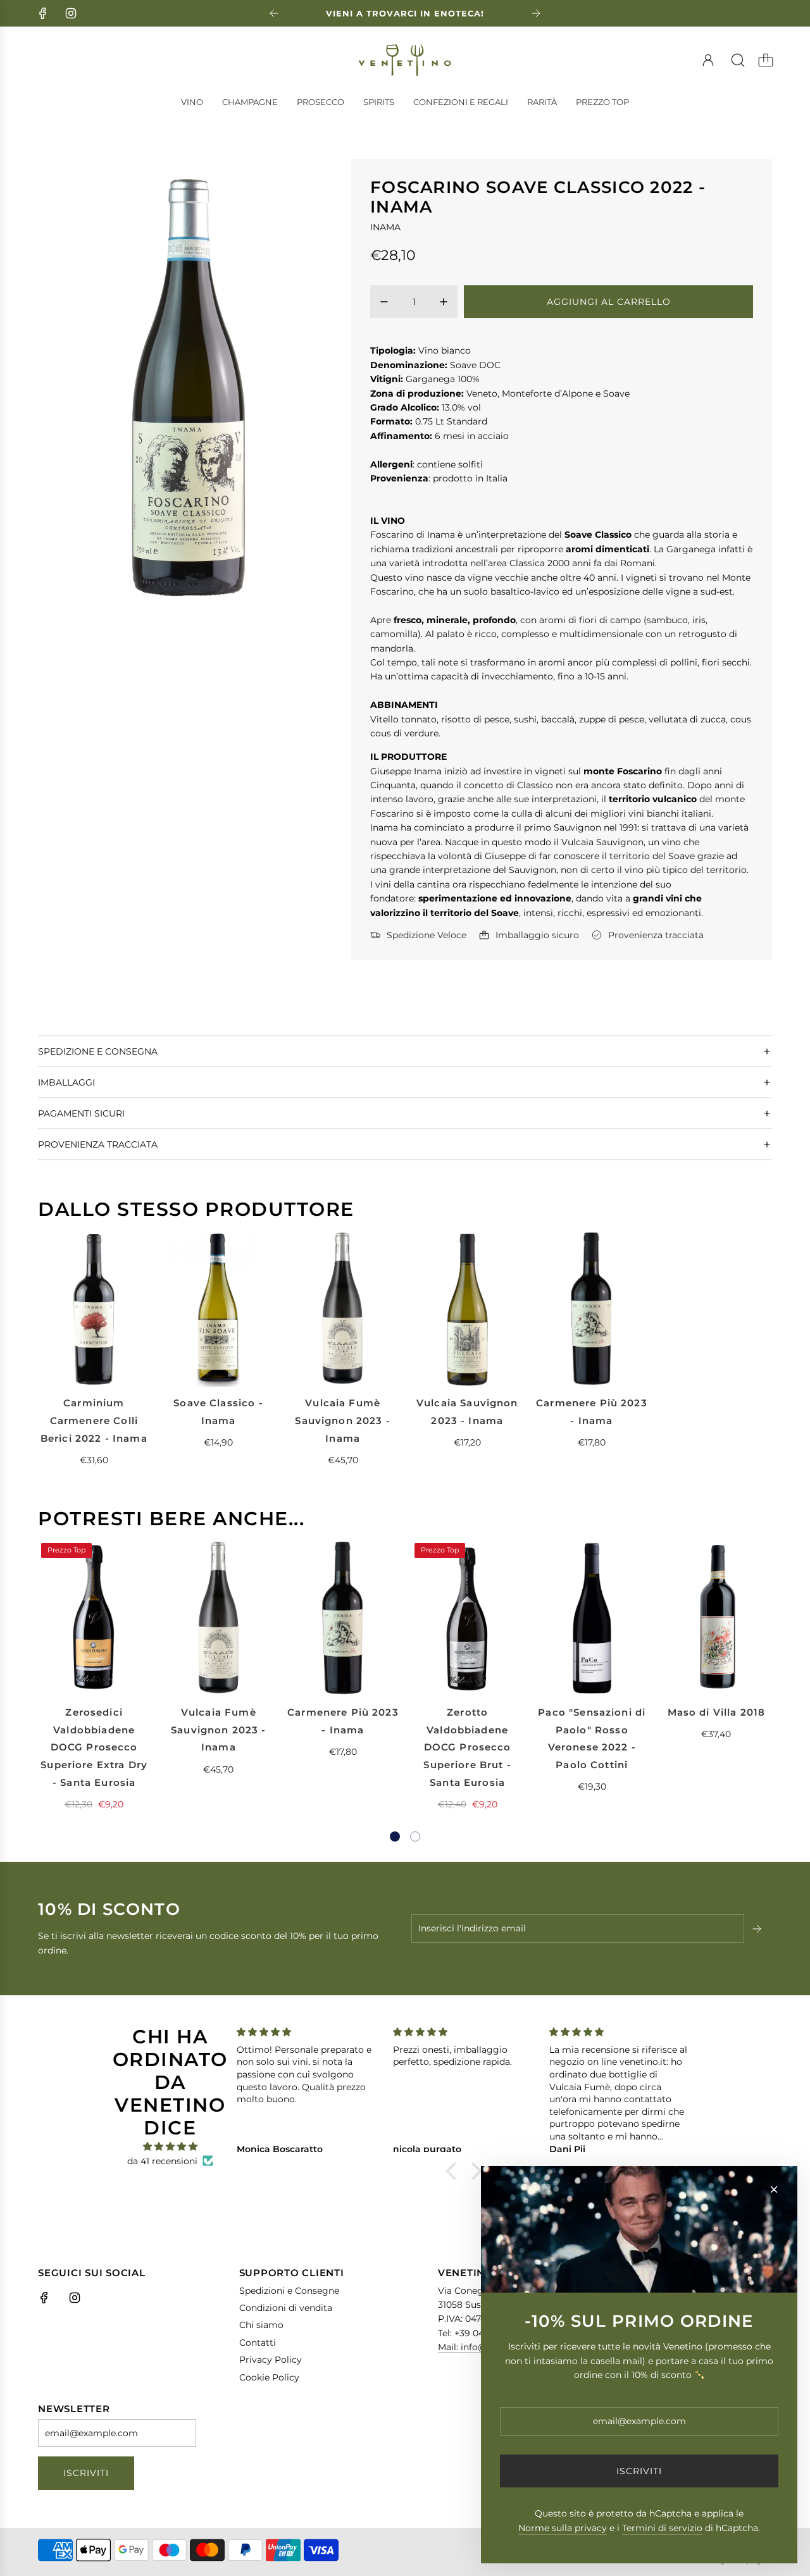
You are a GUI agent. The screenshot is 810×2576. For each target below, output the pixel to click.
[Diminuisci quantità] (384, 302)
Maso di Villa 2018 (717, 1712)
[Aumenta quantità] (444, 302)
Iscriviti (86, 2473)
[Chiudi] (774, 2189)
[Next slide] (536, 13)
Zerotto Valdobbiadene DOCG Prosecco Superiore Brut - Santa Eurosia (467, 1747)
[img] (170, 2146)
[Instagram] (71, 13)
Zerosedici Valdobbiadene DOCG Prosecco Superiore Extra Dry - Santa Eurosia (94, 1747)
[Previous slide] (274, 13)
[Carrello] (766, 60)
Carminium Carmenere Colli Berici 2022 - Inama (94, 1420)
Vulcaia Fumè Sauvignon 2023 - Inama (342, 1420)
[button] (395, 1836)
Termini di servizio (662, 2528)
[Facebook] (43, 13)
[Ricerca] (738, 60)
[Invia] (758, 1929)
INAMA (385, 227)
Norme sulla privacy (563, 2528)
